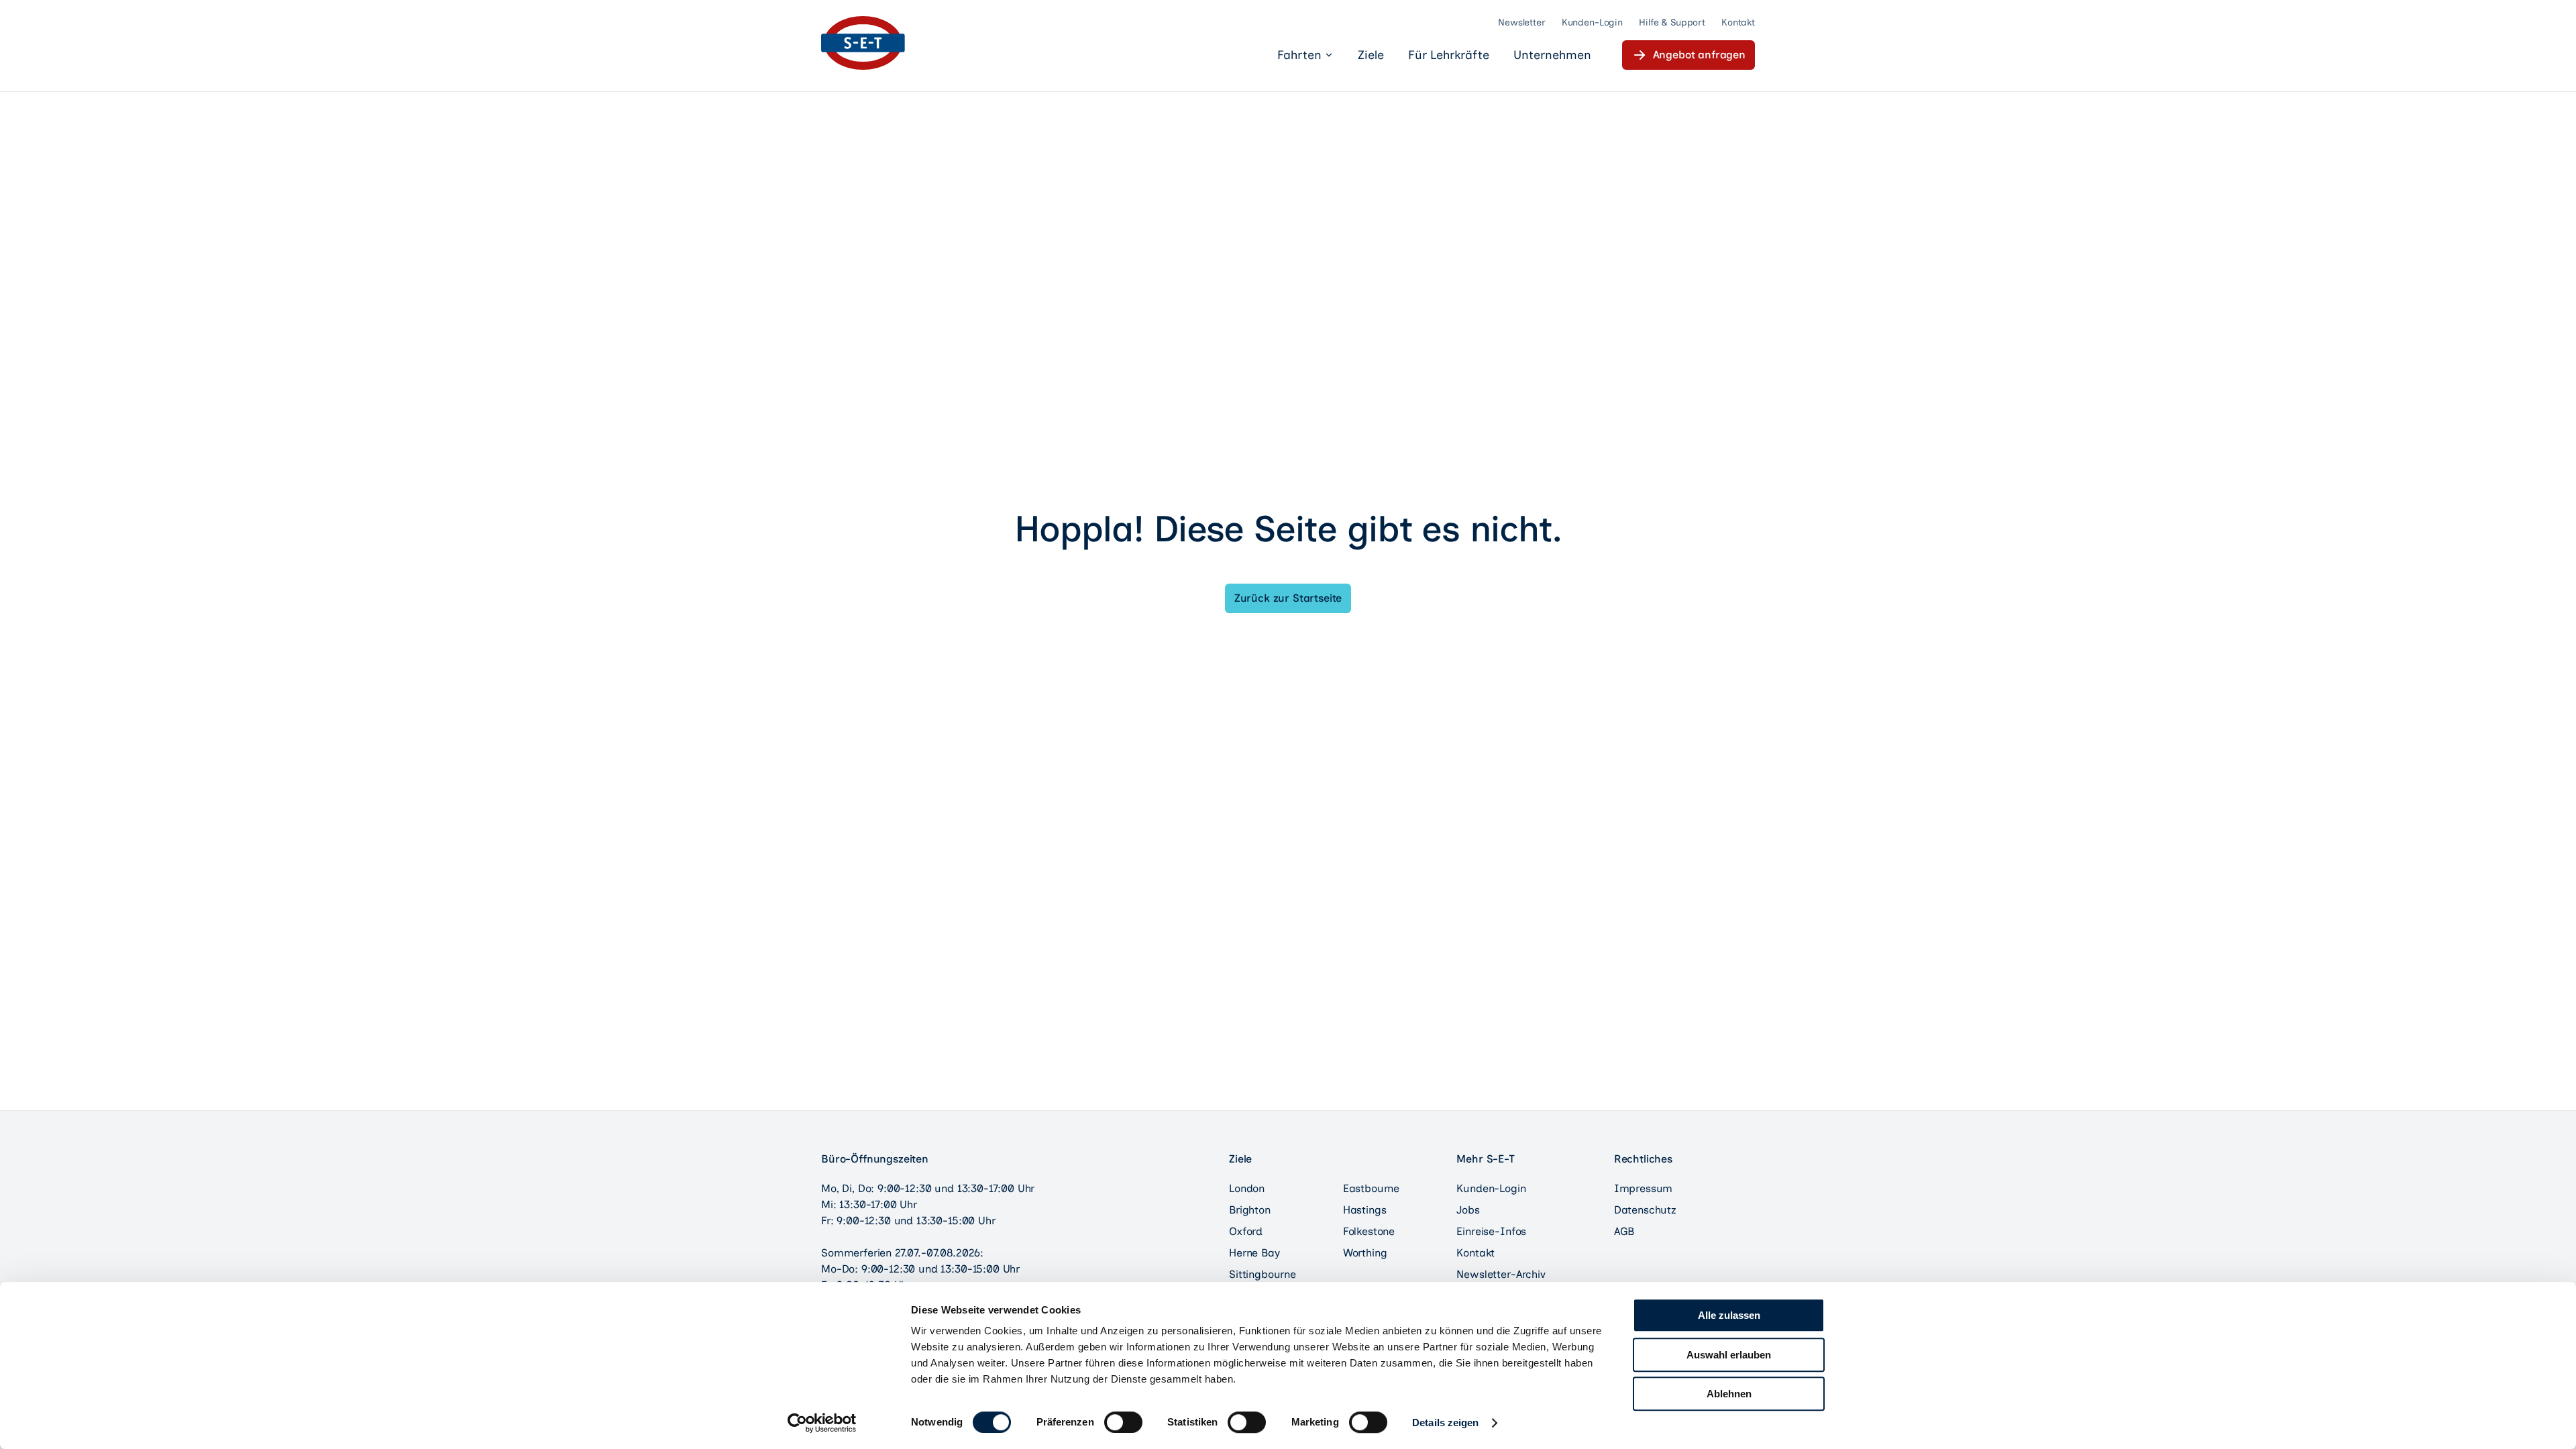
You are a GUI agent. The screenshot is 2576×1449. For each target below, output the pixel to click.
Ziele (1371, 55)
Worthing (1365, 1253)
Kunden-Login (1592, 22)
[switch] (1123, 1422)
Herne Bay (1254, 1253)
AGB (1624, 1231)
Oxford (1246, 1231)
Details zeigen (1445, 1423)
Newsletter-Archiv (1501, 1274)
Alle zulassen (1729, 1315)
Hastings (1365, 1210)
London (1247, 1188)
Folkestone (1369, 1231)
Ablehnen (1729, 1394)
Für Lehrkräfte (1449, 55)
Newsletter (1522, 22)
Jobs (1468, 1210)
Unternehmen (1552, 55)
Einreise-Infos (1491, 1231)
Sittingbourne (1263, 1274)
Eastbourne (1371, 1188)
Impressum (1644, 1188)
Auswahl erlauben (1729, 1355)
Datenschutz (1645, 1210)
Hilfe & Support (1672, 22)
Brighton (1250, 1210)
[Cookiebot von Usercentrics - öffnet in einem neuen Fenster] (822, 1423)
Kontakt (1738, 22)
